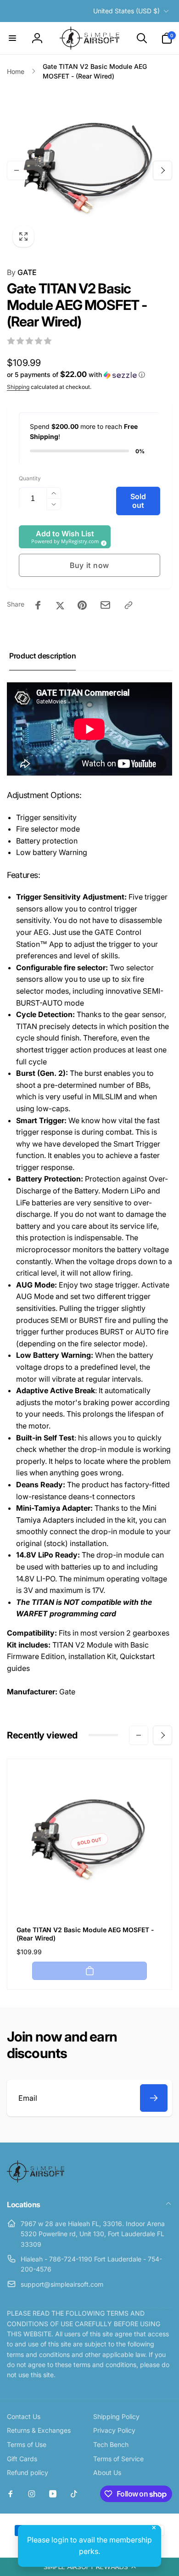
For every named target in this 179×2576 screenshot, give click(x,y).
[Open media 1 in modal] (89, 170)
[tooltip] (102, 542)
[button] (89, 2567)
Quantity (30, 478)
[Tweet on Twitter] (60, 605)
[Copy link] (129, 605)
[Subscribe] (154, 2098)
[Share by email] (105, 605)
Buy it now (89, 565)
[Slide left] (17, 170)
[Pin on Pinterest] (82, 605)
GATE (22, 272)
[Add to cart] (89, 1971)
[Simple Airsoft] (36, 2180)
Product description (42, 656)
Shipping (18, 387)
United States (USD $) (126, 11)
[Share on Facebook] (38, 605)
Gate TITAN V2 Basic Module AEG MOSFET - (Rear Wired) (85, 1934)
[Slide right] (162, 170)
